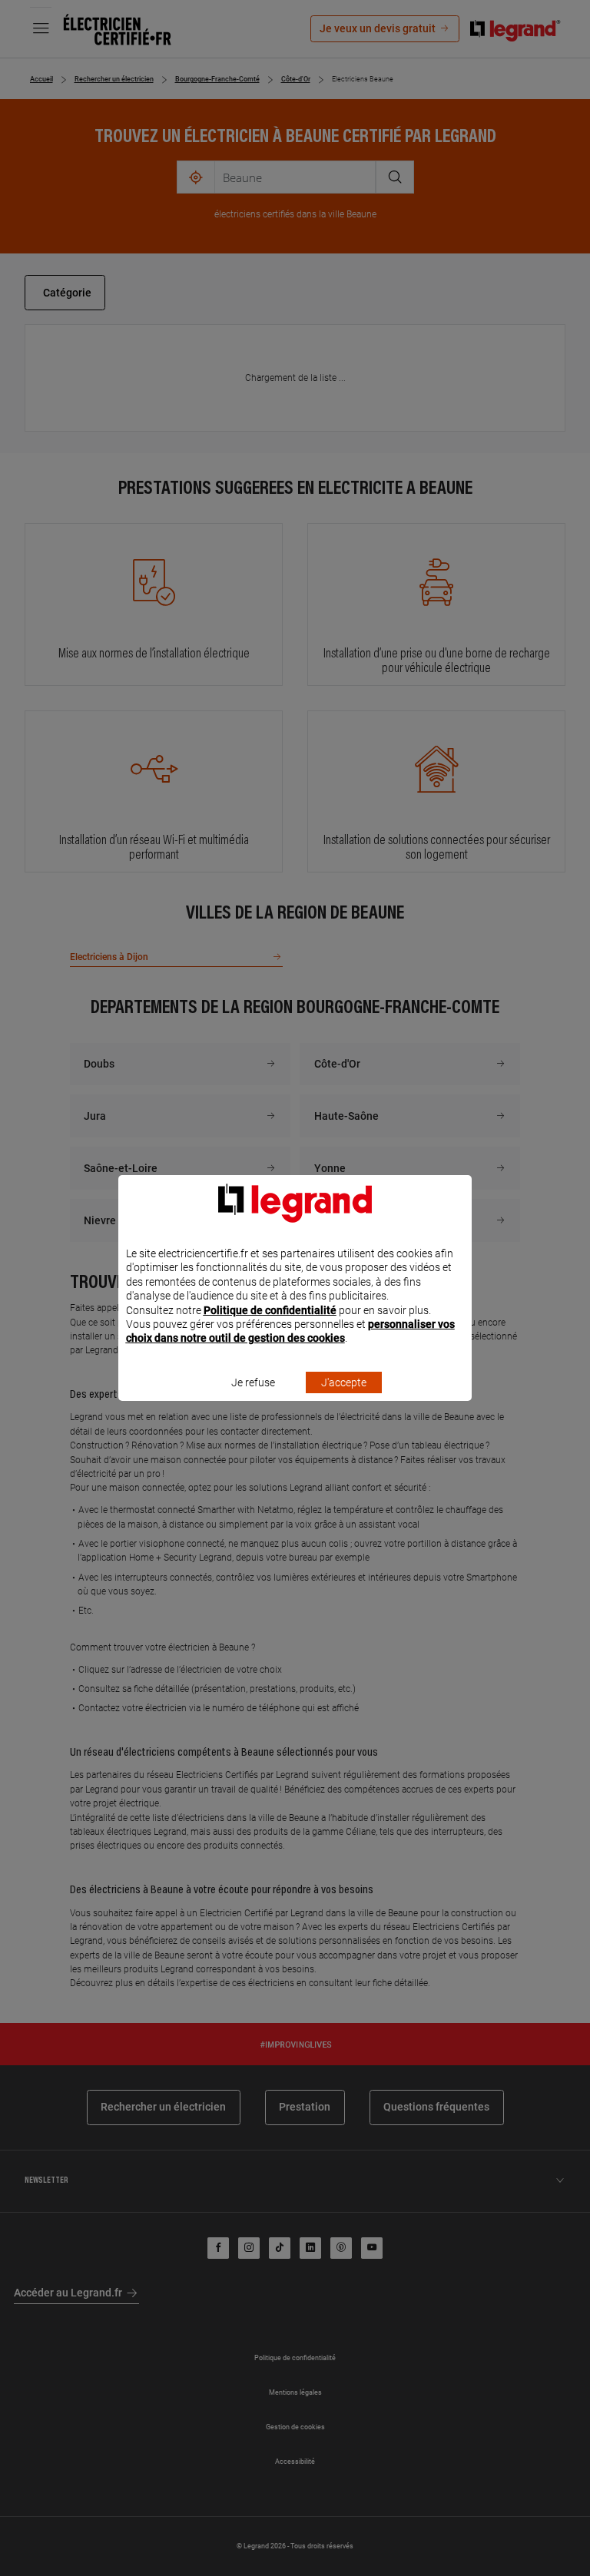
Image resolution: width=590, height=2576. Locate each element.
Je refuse (253, 1382)
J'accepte (344, 1382)
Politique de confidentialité (270, 1310)
